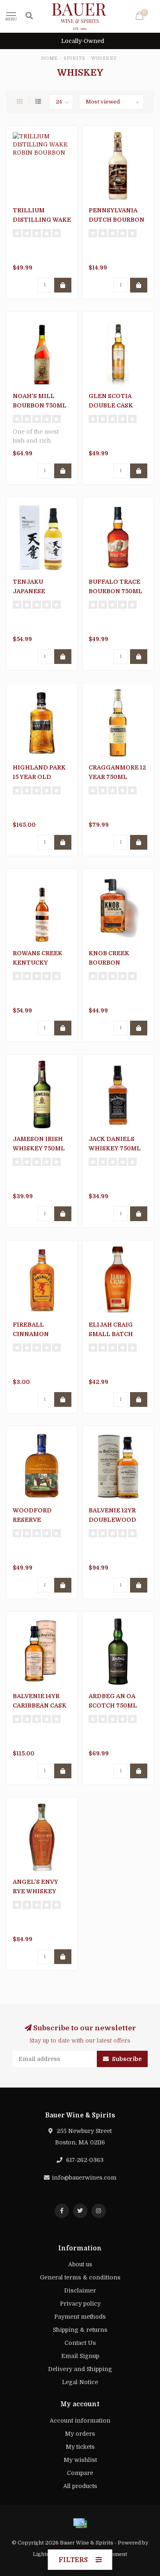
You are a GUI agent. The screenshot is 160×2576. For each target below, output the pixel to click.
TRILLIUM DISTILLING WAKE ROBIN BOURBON (42, 220)
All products (80, 2486)
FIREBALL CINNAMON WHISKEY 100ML (39, 1334)
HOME (49, 58)
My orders (80, 2434)
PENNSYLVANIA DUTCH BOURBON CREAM (117, 220)
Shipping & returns (80, 2330)
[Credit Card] (80, 2523)
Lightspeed (47, 2554)
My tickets (80, 2447)
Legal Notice (80, 2382)
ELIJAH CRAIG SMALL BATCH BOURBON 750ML (115, 1334)
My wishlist (80, 2460)
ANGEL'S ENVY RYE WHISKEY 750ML (35, 1891)
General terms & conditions (80, 2277)
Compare (80, 2473)
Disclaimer (80, 2290)
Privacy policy (80, 2304)
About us (80, 2264)
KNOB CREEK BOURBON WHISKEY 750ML (115, 963)
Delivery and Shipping (80, 2369)
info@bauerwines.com (84, 2178)
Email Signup (80, 2356)
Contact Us (80, 2343)
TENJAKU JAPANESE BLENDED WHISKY (42, 591)
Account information (80, 2421)
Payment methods (80, 2317)
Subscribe (126, 2059)
